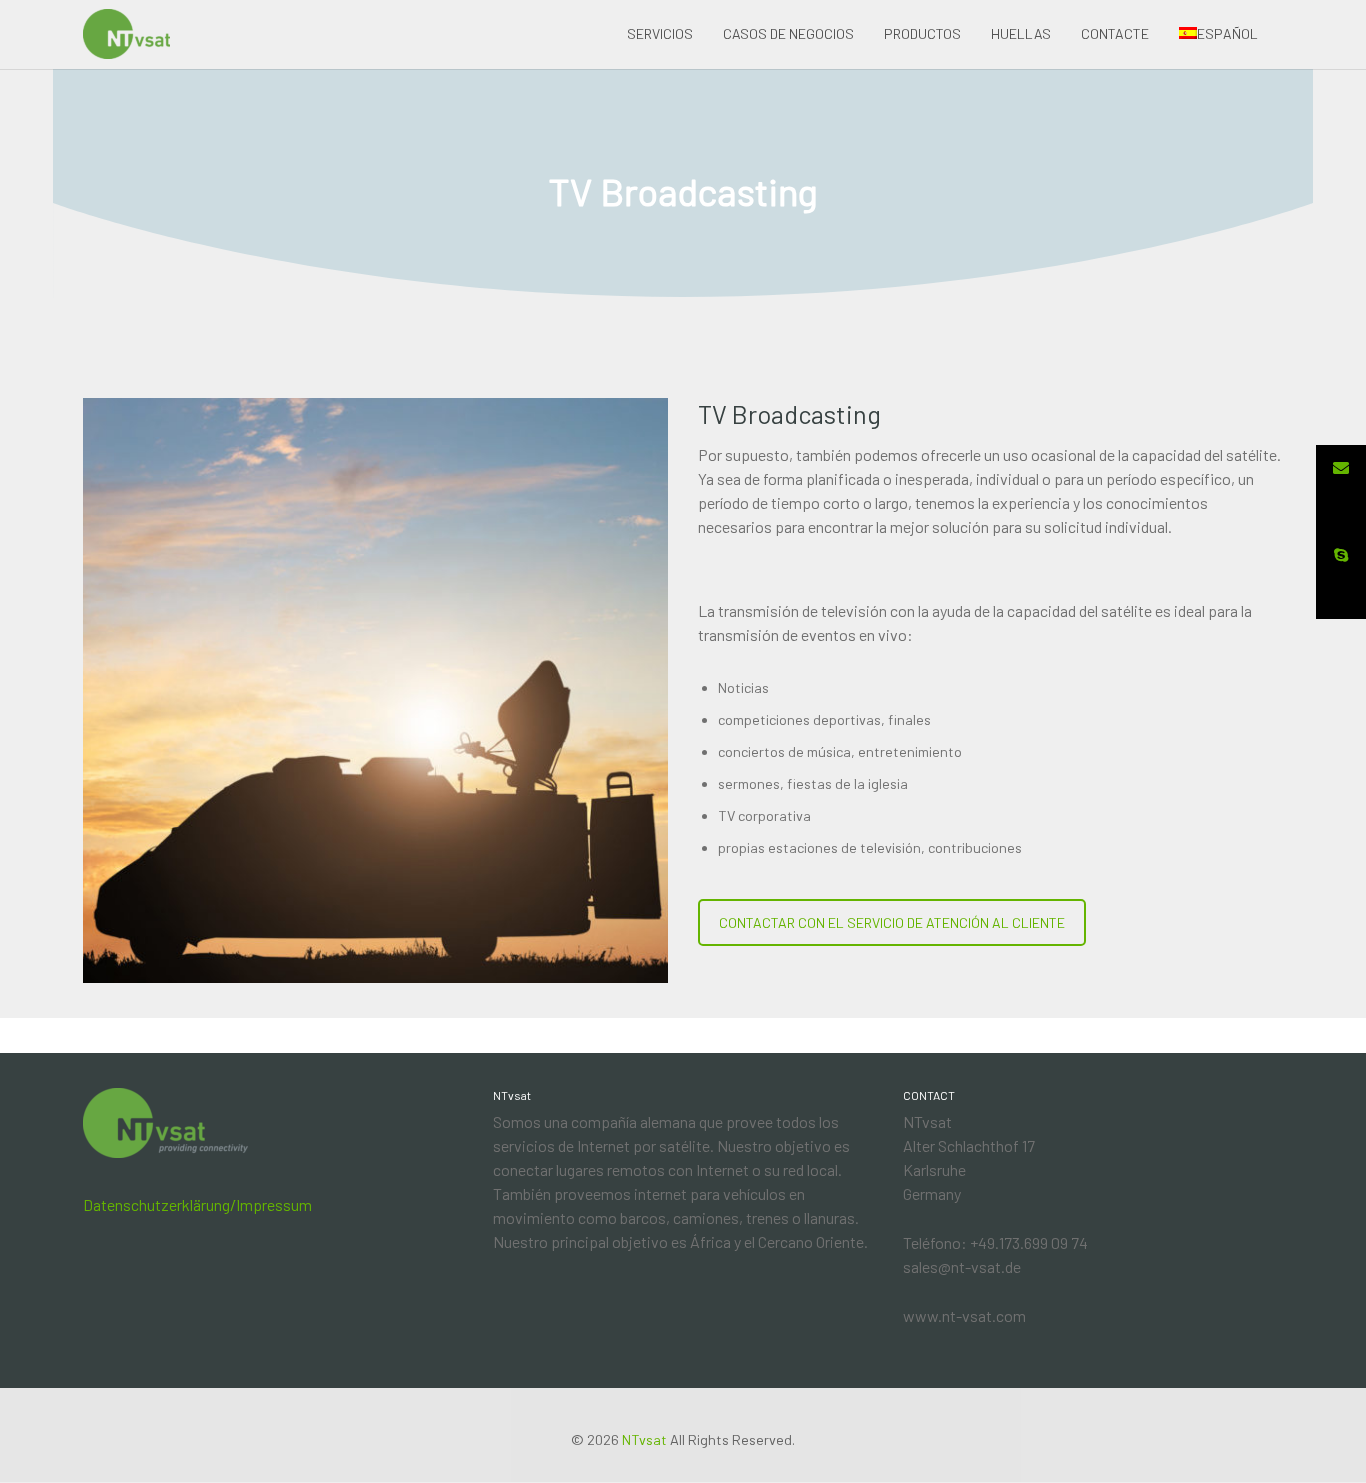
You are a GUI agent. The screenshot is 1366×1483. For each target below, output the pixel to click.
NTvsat (644, 1439)
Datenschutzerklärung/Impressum (197, 1204)
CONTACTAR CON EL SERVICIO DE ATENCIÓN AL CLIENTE (892, 922)
